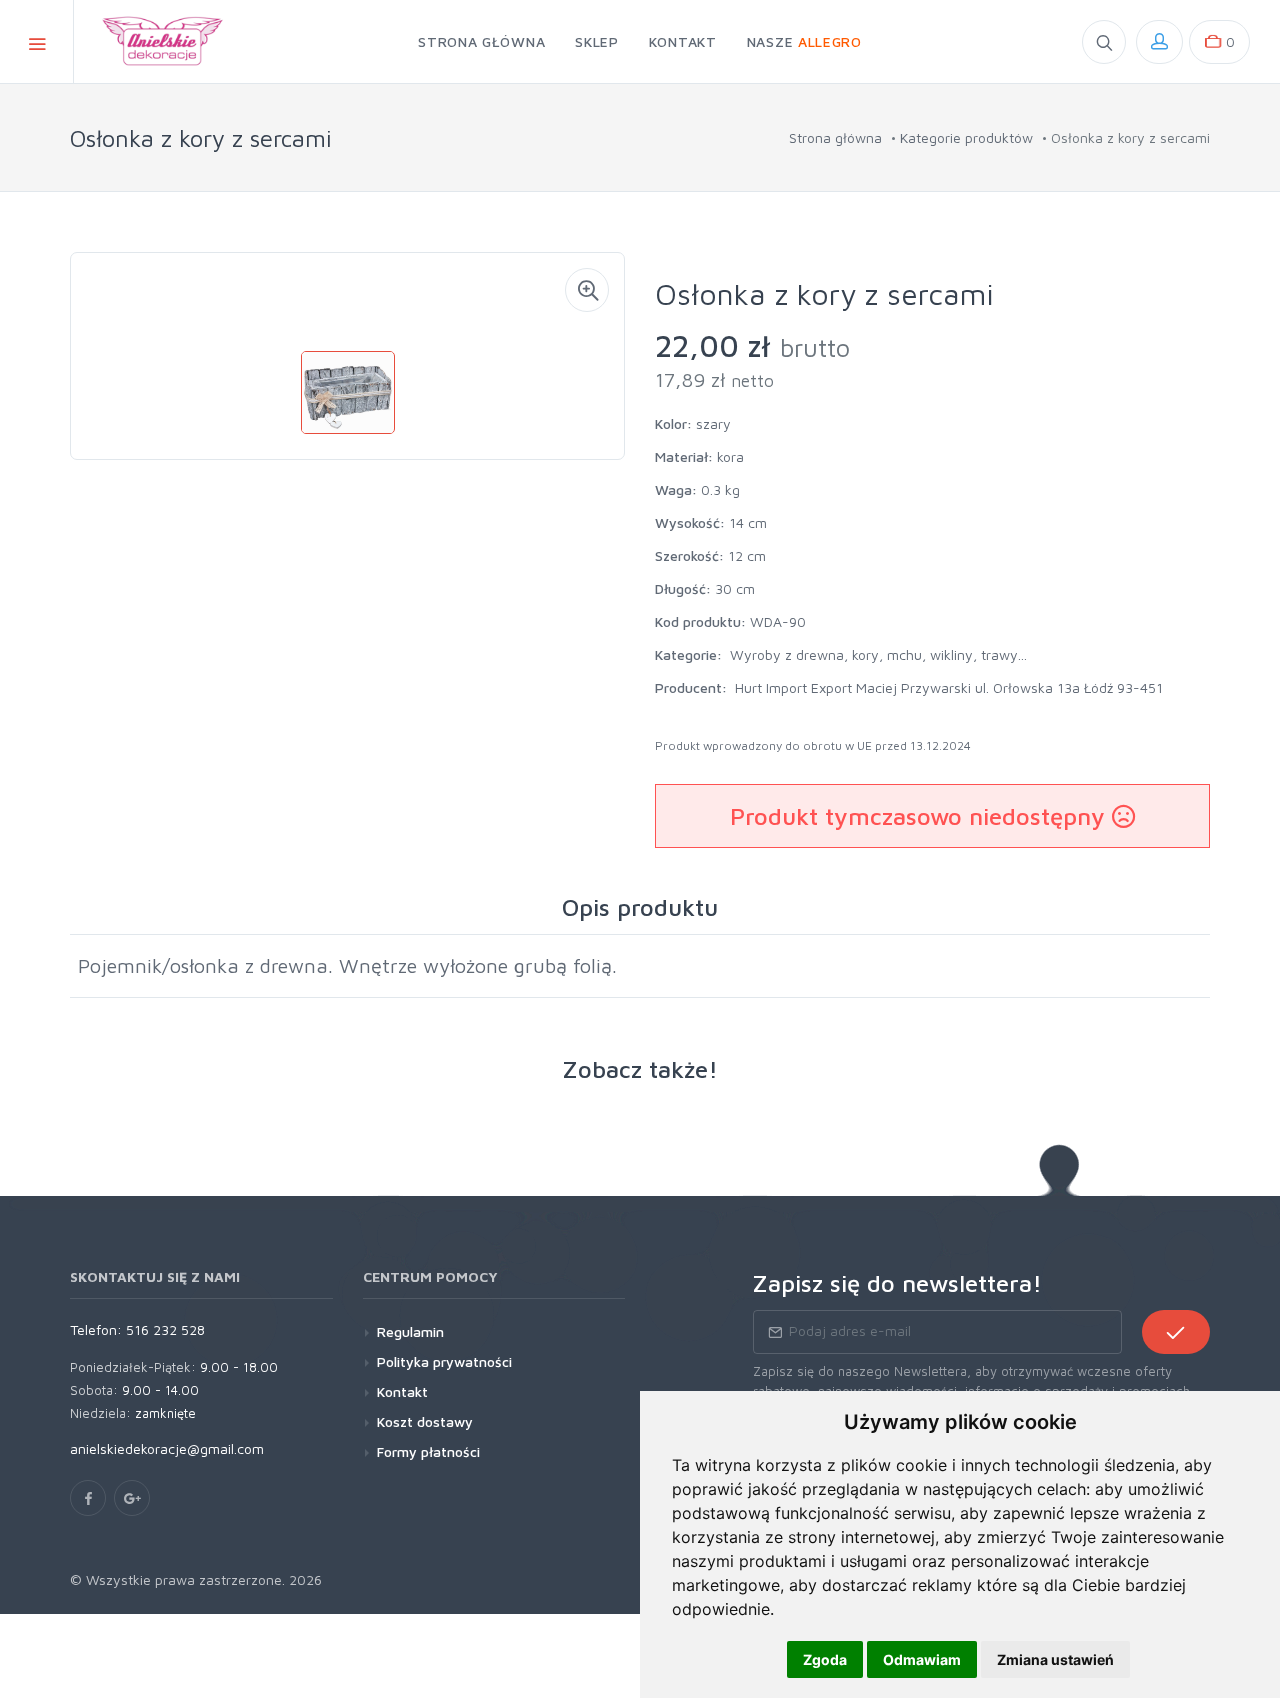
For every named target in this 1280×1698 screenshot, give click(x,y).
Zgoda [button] (825, 1659)
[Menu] (37, 41)
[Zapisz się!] (1176, 1332)
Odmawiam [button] (922, 1659)
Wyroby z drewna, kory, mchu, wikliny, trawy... (878, 654)
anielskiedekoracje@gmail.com (167, 1448)
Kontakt (402, 1391)
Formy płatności (428, 1451)
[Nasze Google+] (132, 1498)
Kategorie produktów (966, 137)
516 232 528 (165, 1329)
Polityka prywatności (444, 1361)
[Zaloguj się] (1159, 42)
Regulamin (410, 1331)
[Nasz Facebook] (88, 1498)
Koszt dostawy (425, 1421)
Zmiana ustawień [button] (1055, 1659)
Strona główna (835, 137)
